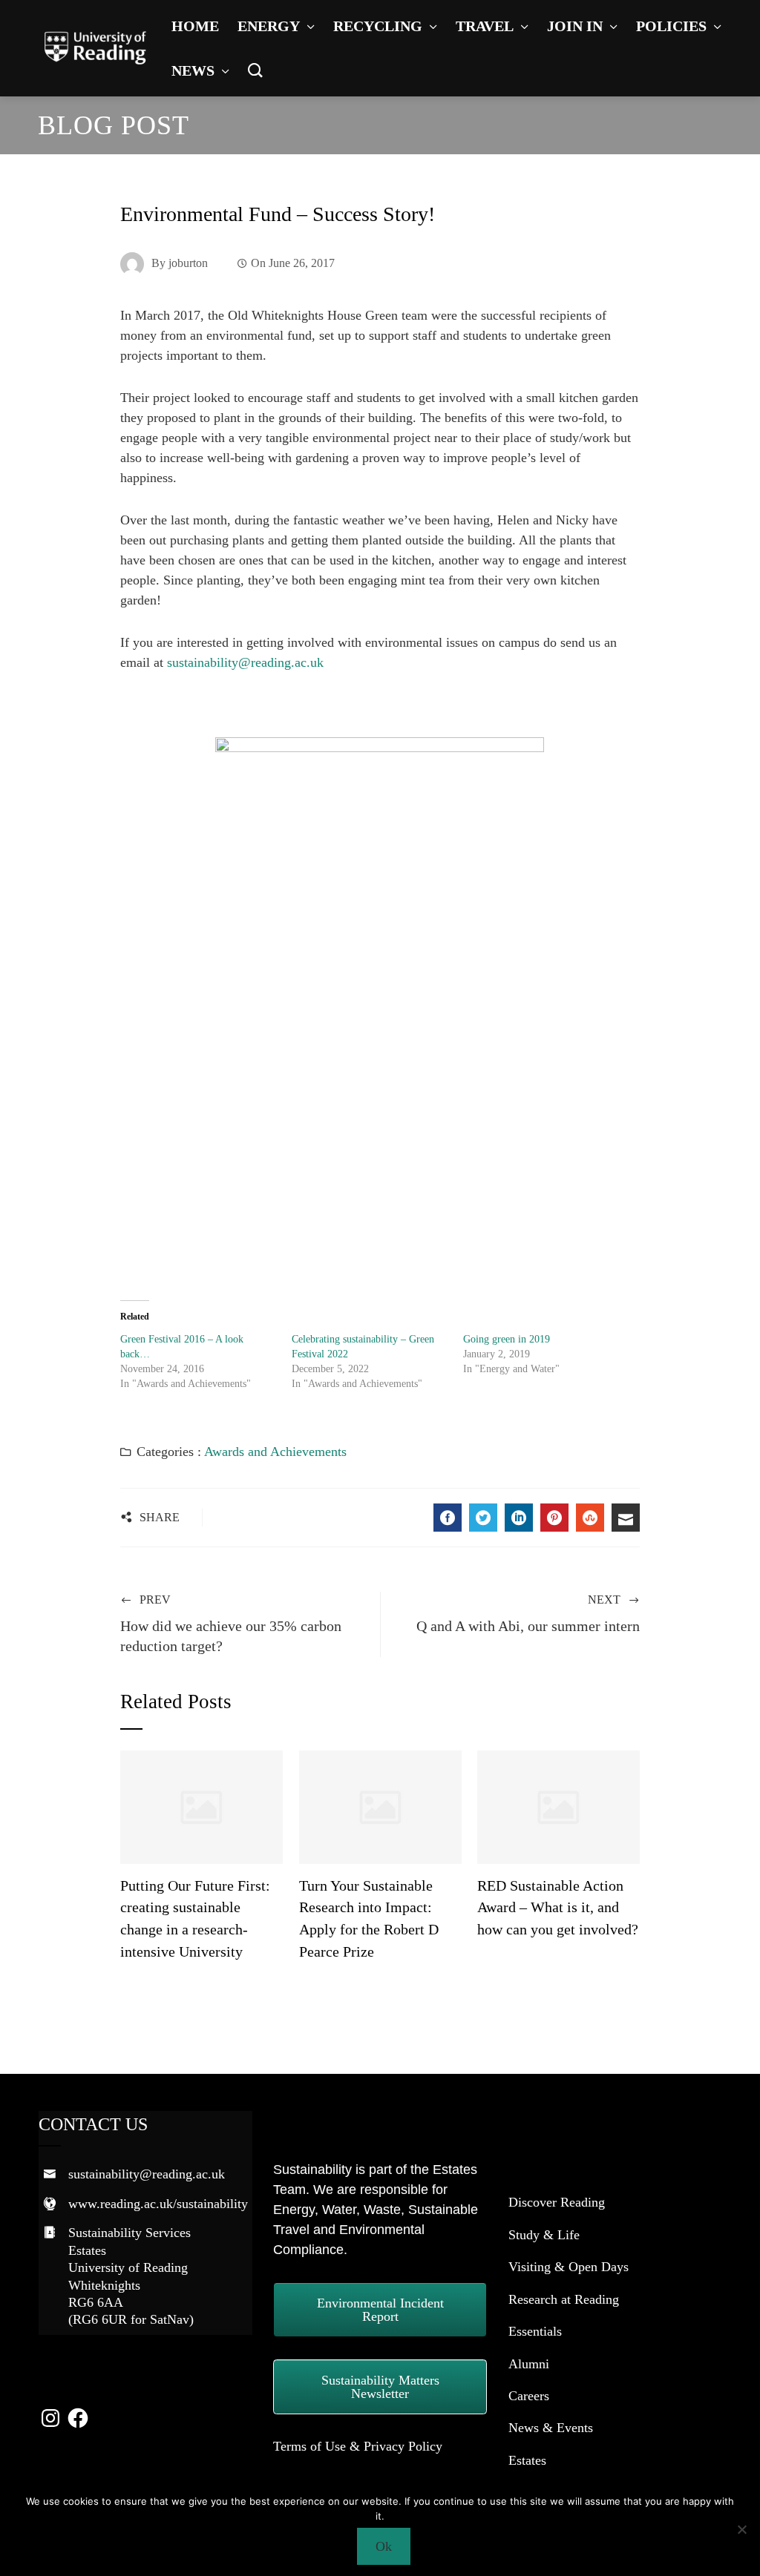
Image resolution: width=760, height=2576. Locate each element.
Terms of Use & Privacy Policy (358, 2446)
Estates (527, 2460)
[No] (741, 2529)
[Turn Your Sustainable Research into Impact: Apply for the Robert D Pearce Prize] (380, 1805)
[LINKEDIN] (519, 1518)
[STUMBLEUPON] (590, 1518)
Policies (671, 26)
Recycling (378, 26)
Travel (485, 26)
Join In (575, 26)
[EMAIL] (626, 1518)
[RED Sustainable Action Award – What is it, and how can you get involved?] (558, 1805)
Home (195, 26)
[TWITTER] (483, 1518)
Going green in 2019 (507, 1339)
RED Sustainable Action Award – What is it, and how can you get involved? (558, 1907)
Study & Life (544, 2235)
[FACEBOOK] (448, 1518)
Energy (269, 26)
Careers (529, 2396)
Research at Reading (564, 2299)
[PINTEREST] (554, 1518)
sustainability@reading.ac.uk (245, 662)
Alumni (529, 2364)
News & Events (551, 2428)
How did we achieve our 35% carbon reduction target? (231, 1624)
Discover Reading (557, 2202)
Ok (384, 2546)
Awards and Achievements (275, 1452)
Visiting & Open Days (569, 2267)
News (193, 70)
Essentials (535, 2331)
